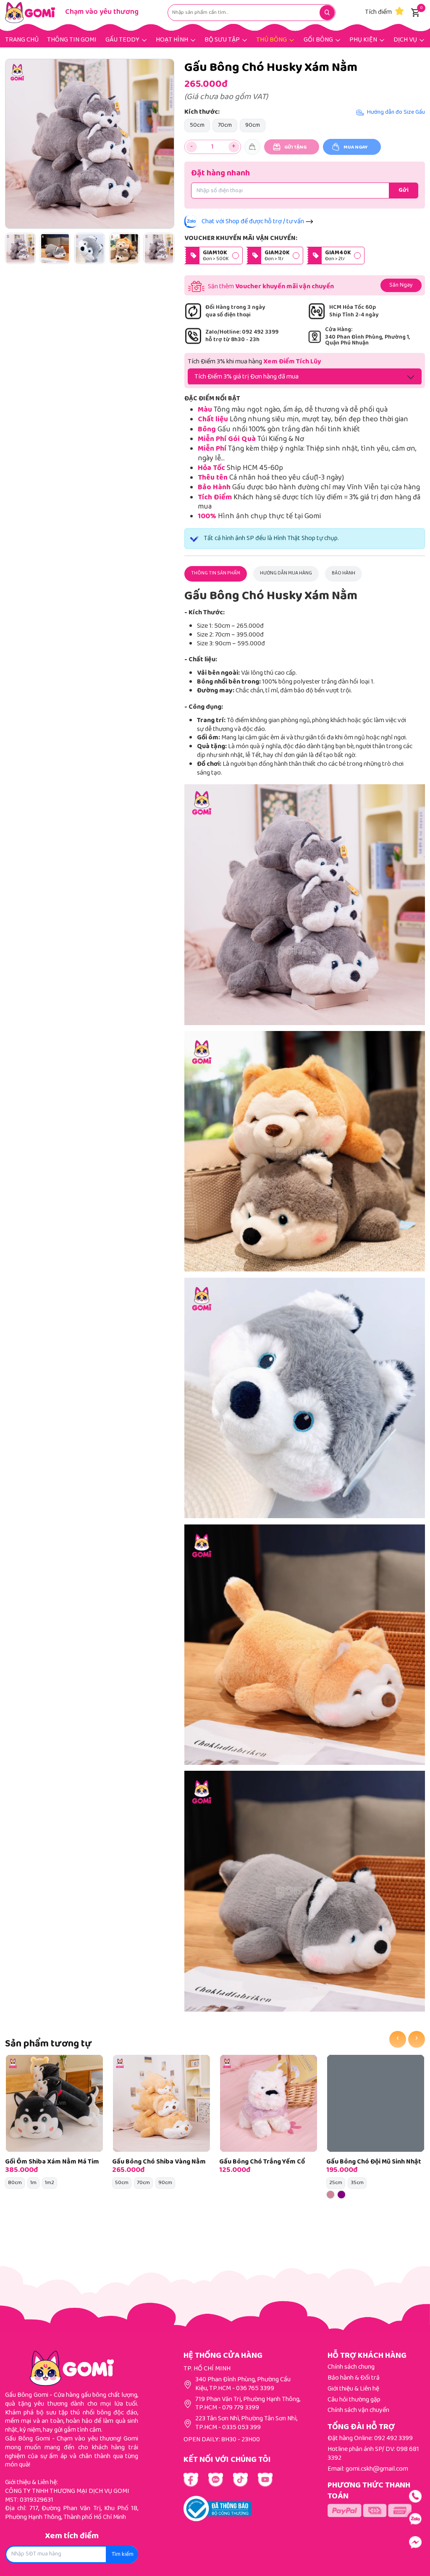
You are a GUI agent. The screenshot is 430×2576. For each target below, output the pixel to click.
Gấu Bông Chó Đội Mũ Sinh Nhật (374, 2162)
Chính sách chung (351, 2367)
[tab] (216, 574)
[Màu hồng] (330, 2195)
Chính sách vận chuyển (358, 2410)
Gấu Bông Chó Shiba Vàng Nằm (159, 2162)
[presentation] (398, 2039)
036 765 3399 (255, 2389)
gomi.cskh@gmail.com (377, 2469)
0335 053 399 (241, 2428)
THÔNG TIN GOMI (72, 40)
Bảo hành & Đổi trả (354, 2378)
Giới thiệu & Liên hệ (353, 2389)
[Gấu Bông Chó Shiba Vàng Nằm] (161, 2103)
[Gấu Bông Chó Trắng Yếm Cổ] (269, 2103)
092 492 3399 (393, 2439)
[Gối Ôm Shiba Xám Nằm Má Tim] (54, 2103)
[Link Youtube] (216, 2480)
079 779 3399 (241, 2408)
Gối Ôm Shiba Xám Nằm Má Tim (52, 2162)
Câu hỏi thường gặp (354, 2400)
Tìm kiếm (123, 2555)
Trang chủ (22, 40)
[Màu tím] (341, 2195)
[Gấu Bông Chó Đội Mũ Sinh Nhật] (376, 2103)
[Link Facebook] (191, 2480)
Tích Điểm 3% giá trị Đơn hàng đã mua (246, 377)
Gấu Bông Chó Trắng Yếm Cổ (262, 2162)
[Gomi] (30, 13)
